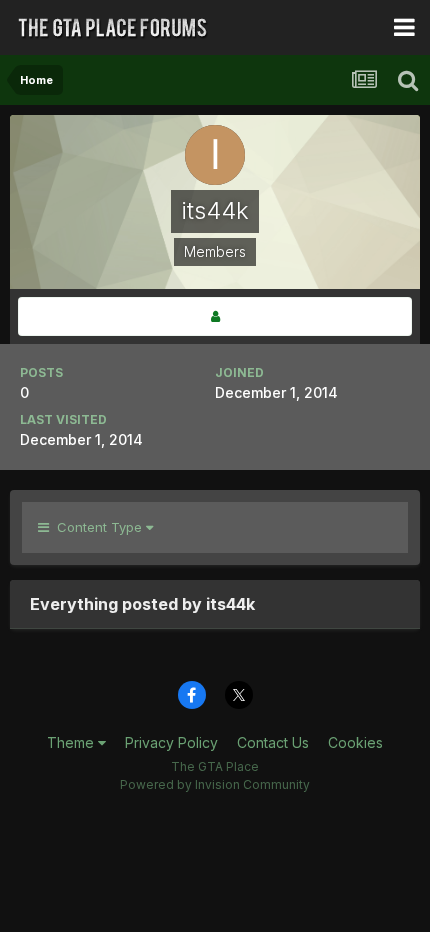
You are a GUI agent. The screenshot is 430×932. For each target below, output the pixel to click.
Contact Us (273, 742)
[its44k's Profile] (215, 316)
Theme (72, 742)
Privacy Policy (171, 742)
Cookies (355, 742)
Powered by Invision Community (215, 784)
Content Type (97, 527)
